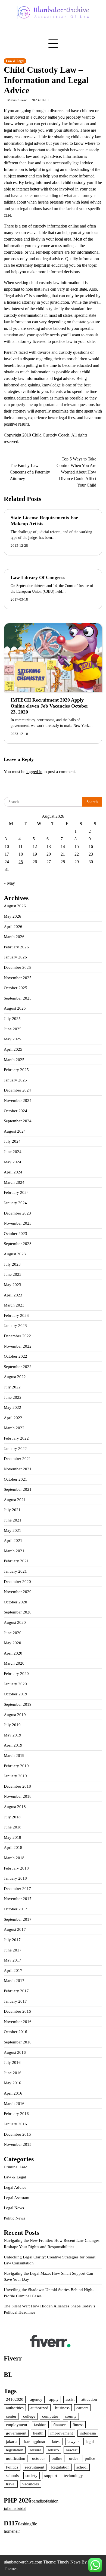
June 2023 (13, 1274)
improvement (62, 2433)
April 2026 (13, 927)
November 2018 (18, 1796)
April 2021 (13, 1541)
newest (72, 2450)
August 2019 (15, 1715)
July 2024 (12, 1141)
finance (60, 2425)
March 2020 (14, 1663)
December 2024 (17, 1090)
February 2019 (16, 1766)
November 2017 (18, 1899)
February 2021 (16, 1561)
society (32, 2476)
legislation (15, 2450)
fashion (40, 2425)
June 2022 (13, 1397)
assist (70, 2399)
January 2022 (15, 1449)
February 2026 (16, 947)
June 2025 (13, 1029)
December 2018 (17, 1786)
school (82, 2467)
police (90, 2458)
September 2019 (18, 1704)
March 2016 (14, 2104)
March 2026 (14, 937)
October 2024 (15, 1111)
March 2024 (14, 1182)
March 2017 (14, 1981)
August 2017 (15, 1929)
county (71, 2416)
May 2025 (13, 1039)
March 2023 (14, 1305)
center (11, 2416)
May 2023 (13, 1285)
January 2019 (15, 1776)
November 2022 (18, 1346)
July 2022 (12, 1387)
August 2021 (15, 1500)
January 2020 (15, 1684)
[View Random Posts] (8, 31)
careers (82, 2408)
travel (11, 2484)
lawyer (73, 2442)
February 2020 (16, 1674)
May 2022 (13, 1407)
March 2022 (14, 1428)
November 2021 (18, 1469)
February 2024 (16, 1192)
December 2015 (17, 2134)
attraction (89, 2399)
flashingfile (27, 2524)
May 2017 (13, 1960)
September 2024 (18, 1121)
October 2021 (15, 1479)
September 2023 (18, 1244)
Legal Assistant (17, 2198)
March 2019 (14, 1756)
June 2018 (13, 1827)
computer (50, 2416)
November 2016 (18, 2022)
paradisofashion (45, 2501)
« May (9, 883)
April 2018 (13, 1848)
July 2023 (12, 1264)
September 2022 (18, 1367)
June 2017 (13, 1950)
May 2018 (13, 1837)
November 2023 (18, 1223)
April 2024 (13, 1172)
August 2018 (15, 1807)
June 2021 (13, 1520)
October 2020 (15, 1602)
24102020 (15, 2399)
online (57, 2458)
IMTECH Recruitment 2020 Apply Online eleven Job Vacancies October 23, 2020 (49, 706)
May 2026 (13, 916)
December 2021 (17, 1459)
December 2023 (17, 1213)
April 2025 (13, 1049)
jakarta (12, 2442)
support (51, 2476)
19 (35, 854)
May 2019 (13, 1735)
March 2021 (14, 1551)
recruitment (35, 2467)
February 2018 (16, 1868)
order (74, 2458)
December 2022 (17, 1336)
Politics (12, 2467)
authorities (15, 2408)
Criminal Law (15, 2167)
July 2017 (12, 1940)
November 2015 (18, 2144)
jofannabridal (15, 2508)
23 (91, 854)
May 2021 (13, 1530)
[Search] (20, 31)
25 (21, 862)
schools (12, 2476)
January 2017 (15, 2001)
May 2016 (13, 2083)
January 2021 (15, 1571)
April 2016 (13, 2093)
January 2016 (15, 2124)
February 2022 (16, 1438)
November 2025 (18, 978)
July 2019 (12, 1725)
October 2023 (15, 1234)
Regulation (60, 2467)
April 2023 (13, 1295)
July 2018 (12, 1817)
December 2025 (17, 967)
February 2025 (16, 1070)
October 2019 (15, 1694)
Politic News (14, 2218)
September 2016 (18, 2042)
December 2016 (17, 2011)
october (38, 2458)
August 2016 (15, 2052)
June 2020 (13, 1633)
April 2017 (13, 1971)
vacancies (31, 2484)
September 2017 (18, 1919)
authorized (39, 2408)
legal (90, 2442)
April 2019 (13, 1745)
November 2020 (18, 1592)
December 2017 (17, 1889)
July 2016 (12, 2062)
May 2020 (13, 1643)
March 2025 (14, 1060)
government (16, 2433)
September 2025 (18, 998)
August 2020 (15, 1622)
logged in (34, 772)
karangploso (35, 2442)
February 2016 (16, 2114)
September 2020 (18, 1612)
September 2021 (18, 1489)
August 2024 (15, 1131)
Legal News (14, 2208)
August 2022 (15, 1377)
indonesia (88, 2433)
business (62, 2408)
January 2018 (15, 1878)
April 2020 (13, 1653)
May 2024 (13, 1162)
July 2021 (12, 1510)
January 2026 (15, 957)
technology (73, 2476)
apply (54, 2399)
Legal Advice (15, 2187)
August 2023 (15, 1254)
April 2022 (13, 1418)
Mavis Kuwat (17, 100)
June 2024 (13, 1152)
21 (63, 854)
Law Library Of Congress (38, 577)
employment (17, 2425)
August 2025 (15, 1008)
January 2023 (15, 1326)
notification (16, 2458)
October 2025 (15, 988)
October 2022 (15, 1356)
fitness (78, 2425)
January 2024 (15, 1203)
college (29, 2416)
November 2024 (18, 1101)
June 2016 (13, 2073)
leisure (36, 2450)
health (38, 2433)
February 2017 (16, 1991)
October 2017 (15, 1909)
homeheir (12, 2531)
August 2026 (15, 906)
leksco (54, 2450)
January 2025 (15, 1080)
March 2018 (14, 1858)
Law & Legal (15, 61)
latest (56, 2442)
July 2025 (12, 1019)
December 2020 (17, 1582)
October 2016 (15, 2032)
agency (36, 2399)
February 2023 (16, 1315)
